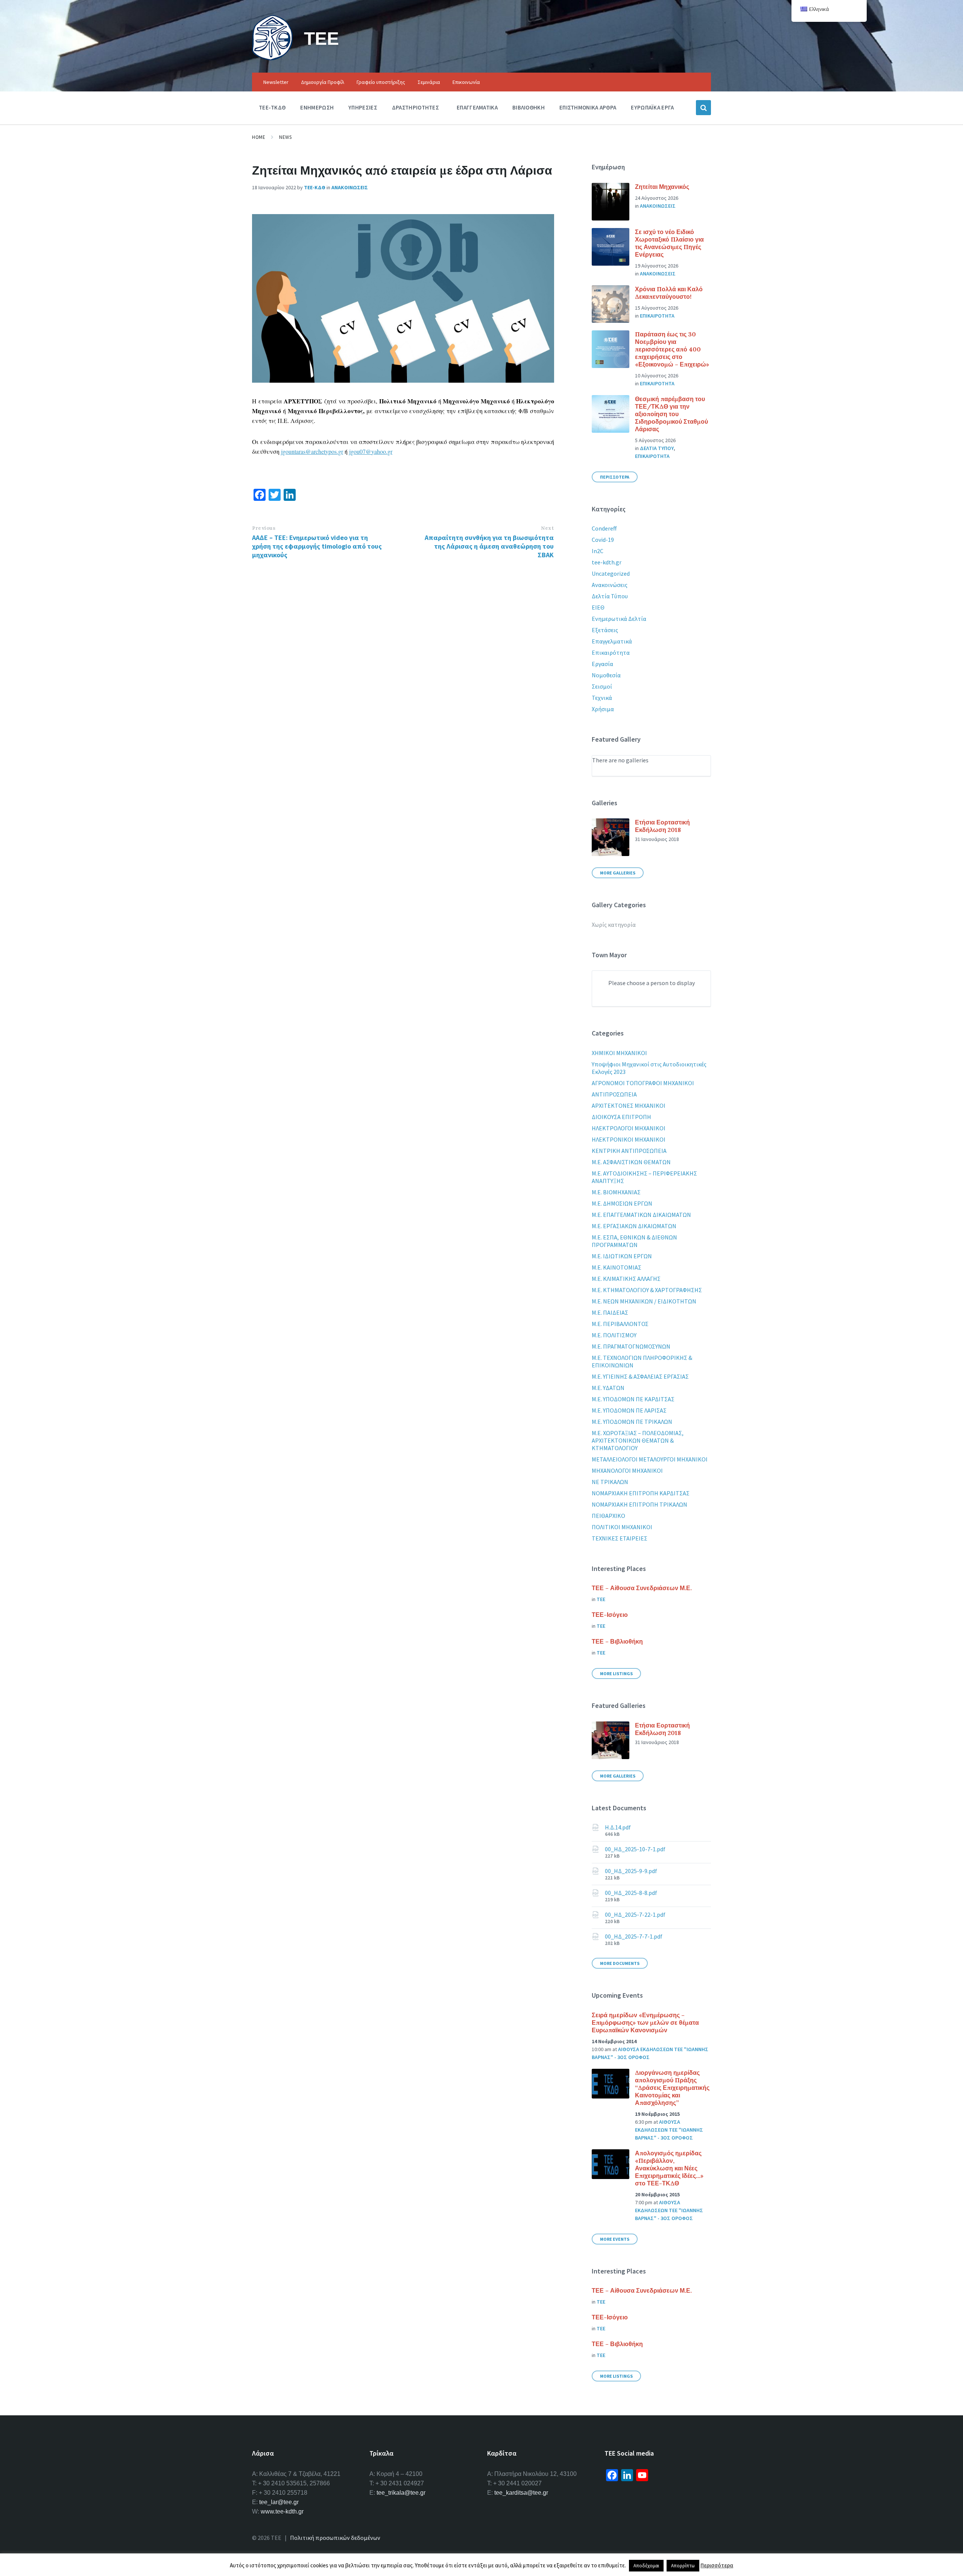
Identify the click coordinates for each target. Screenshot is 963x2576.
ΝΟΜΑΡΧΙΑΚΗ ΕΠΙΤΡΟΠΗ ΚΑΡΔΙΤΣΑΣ (641, 1493)
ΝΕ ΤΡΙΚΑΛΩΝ (610, 1482)
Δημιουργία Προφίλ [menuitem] (323, 82)
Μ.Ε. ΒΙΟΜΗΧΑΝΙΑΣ (616, 1192)
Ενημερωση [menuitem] (317, 107)
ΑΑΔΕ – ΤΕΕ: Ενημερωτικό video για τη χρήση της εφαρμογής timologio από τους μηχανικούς (317, 546)
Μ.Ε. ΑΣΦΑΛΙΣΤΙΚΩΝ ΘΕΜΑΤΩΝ (631, 1162)
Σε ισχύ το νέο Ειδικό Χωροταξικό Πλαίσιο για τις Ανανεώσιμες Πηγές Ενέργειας (669, 243)
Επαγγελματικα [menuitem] (477, 107)
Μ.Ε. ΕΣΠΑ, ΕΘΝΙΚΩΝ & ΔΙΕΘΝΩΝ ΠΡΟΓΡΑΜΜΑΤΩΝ (634, 1241)
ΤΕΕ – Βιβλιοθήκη (617, 1641)
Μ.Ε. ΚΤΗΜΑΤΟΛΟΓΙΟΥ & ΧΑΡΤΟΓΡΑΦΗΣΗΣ (647, 1290)
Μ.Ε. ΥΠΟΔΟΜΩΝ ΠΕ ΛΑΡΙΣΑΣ (629, 1410)
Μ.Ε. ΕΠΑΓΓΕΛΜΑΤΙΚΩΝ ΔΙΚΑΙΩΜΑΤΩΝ (641, 1215)
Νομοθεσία (606, 675)
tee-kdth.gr (607, 562)
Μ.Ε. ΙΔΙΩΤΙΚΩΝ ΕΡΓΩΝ (622, 1256)
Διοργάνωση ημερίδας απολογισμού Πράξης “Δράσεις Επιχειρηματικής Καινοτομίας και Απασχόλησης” (672, 2088)
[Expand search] (703, 108)
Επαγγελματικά (612, 641)
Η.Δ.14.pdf (618, 1827)
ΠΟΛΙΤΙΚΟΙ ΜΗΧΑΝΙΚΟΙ (622, 1527)
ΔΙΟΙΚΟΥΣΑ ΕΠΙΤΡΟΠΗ (621, 1117)
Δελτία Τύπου (610, 596)
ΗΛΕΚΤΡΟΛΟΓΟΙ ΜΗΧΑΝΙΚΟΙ (629, 1128)
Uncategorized (611, 573)
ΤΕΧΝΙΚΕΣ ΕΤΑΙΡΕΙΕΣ (620, 1538)
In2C (598, 551)
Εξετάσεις (605, 630)
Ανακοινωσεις (350, 187)
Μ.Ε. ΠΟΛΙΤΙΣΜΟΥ (614, 1335)
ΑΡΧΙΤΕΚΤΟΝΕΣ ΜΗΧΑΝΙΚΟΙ (629, 1106)
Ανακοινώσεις (610, 585)
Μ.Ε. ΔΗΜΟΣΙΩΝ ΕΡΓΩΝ (622, 1203)
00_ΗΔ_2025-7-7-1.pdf (634, 1936)
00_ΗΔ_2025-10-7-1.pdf (635, 1849)
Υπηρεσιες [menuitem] (363, 107)
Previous (264, 528)
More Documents (620, 1963)
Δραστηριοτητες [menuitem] (415, 107)
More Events (615, 2239)
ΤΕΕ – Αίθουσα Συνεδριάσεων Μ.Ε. (642, 1588)
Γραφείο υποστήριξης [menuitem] (381, 82)
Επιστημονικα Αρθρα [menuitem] (588, 107)
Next (547, 528)
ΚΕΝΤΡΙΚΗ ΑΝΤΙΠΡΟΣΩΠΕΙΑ (629, 1151)
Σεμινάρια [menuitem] (429, 82)
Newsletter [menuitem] (276, 82)
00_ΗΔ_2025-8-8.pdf (631, 1893)
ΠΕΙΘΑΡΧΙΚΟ (608, 1516)
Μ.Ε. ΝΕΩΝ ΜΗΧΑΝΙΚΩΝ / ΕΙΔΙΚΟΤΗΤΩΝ (644, 1301)
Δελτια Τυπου (657, 448)
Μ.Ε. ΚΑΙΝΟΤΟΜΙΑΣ (617, 1267)
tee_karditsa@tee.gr (521, 2493)
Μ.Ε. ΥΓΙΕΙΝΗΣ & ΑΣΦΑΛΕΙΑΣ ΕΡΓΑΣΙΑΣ (640, 1376)
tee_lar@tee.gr (279, 2502)
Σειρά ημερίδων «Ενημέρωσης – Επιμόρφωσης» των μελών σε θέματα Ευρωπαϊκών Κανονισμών (645, 2022)
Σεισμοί (602, 686)
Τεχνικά (602, 698)
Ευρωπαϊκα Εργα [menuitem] (652, 107)
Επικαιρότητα (611, 652)
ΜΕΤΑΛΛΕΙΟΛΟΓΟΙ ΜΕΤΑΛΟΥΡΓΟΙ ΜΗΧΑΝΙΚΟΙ (650, 1459)
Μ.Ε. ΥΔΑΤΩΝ (608, 1388)
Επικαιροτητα (657, 316)
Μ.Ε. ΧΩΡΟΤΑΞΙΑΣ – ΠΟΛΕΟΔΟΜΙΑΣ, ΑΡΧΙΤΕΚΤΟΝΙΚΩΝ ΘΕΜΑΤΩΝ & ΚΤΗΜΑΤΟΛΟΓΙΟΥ (638, 1440)
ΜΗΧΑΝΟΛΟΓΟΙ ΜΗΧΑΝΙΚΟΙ (627, 1470)
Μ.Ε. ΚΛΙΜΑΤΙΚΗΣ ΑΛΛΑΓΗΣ (626, 1279)
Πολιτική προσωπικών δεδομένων (335, 2538)
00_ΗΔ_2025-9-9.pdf (631, 1871)
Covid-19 (603, 540)
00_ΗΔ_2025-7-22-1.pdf (635, 1915)
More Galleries (618, 873)
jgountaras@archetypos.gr (312, 451)
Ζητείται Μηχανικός (662, 187)
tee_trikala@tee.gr (401, 2493)
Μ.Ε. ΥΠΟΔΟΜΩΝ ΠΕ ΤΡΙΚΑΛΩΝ (632, 1422)
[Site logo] (272, 58)
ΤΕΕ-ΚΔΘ (315, 187)
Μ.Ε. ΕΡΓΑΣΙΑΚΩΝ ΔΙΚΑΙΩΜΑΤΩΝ (634, 1226)
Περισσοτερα (615, 477)
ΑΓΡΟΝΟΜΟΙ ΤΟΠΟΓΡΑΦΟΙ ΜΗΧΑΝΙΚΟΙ (643, 1083)
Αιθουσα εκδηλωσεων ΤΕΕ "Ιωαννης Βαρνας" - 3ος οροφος (669, 2130)
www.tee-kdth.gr (282, 2511)
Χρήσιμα (603, 709)
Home (259, 137)
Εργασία (602, 664)
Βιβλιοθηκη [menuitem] (529, 107)
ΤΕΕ (321, 38)
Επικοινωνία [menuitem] (466, 82)
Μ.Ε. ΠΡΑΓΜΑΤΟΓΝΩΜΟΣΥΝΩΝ (631, 1346)
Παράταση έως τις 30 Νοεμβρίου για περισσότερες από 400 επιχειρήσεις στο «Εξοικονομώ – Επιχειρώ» (672, 349)
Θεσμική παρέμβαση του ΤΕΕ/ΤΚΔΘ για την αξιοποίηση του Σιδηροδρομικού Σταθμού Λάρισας (671, 414)
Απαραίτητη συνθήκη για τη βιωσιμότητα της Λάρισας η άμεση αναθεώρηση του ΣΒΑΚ (489, 546)
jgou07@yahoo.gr (371, 451)
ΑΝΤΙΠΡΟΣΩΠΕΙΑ (614, 1094)
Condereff (604, 528)
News (285, 137)
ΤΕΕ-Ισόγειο (610, 1615)
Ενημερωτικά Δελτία (619, 619)
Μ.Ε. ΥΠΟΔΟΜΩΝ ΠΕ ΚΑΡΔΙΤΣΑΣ (633, 1399)
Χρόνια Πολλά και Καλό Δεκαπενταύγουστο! (669, 293)
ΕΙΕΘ (598, 607)
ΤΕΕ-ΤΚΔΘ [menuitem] (272, 107)
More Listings (616, 1673)
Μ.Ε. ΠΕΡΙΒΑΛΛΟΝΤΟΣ (620, 1324)
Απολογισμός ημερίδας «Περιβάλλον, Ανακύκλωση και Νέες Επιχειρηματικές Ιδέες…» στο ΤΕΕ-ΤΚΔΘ (669, 2168)
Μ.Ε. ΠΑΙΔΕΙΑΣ (610, 1312)
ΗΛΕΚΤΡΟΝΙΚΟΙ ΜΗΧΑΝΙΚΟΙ (629, 1139)
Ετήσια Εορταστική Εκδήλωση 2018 (662, 826)
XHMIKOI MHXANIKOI (619, 1053)
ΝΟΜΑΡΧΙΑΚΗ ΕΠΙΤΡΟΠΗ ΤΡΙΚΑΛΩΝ (639, 1504)
